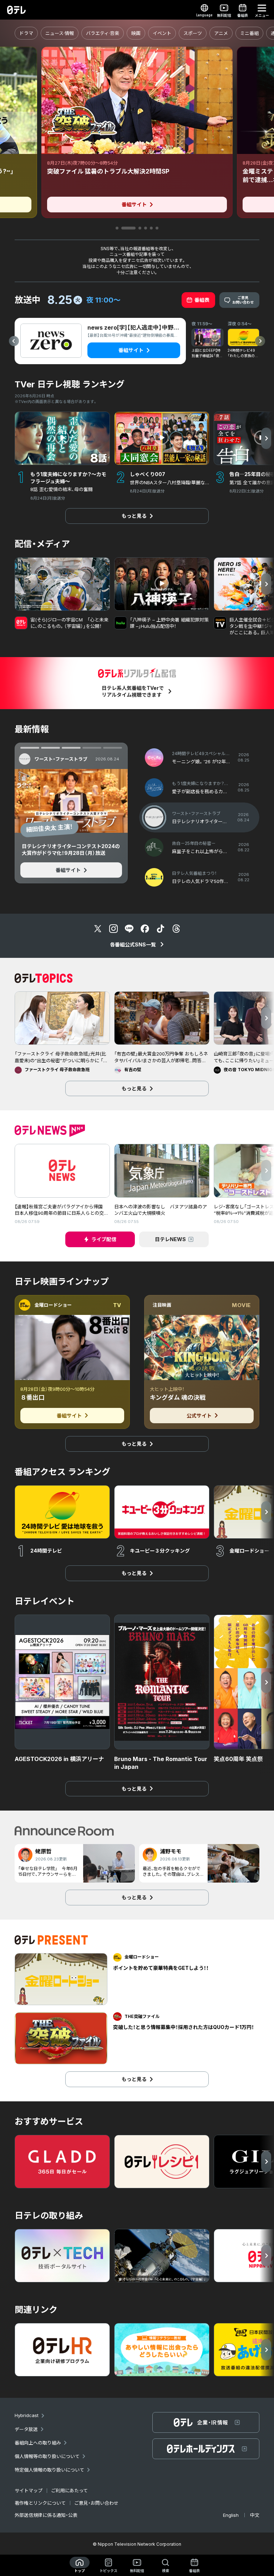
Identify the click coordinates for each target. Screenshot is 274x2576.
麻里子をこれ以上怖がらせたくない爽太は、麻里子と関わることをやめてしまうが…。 (71, 850)
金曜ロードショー (53, 1305)
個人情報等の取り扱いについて (47, 2456)
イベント (162, 33)
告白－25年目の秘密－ (59, 759)
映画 (136, 33)
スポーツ (193, 33)
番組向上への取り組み (38, 2443)
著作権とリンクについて (40, 2503)
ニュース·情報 (60, 33)
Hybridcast (27, 2415)
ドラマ (26, 33)
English (231, 2515)
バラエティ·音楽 (103, 33)
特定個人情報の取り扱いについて (49, 2470)
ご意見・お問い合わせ (96, 2503)
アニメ (221, 33)
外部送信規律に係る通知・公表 (46, 2515)
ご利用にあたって (69, 2490)
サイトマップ (29, 2490)
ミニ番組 (249, 33)
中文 (255, 2515)
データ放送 (26, 2429)
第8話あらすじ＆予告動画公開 (67, 828)
